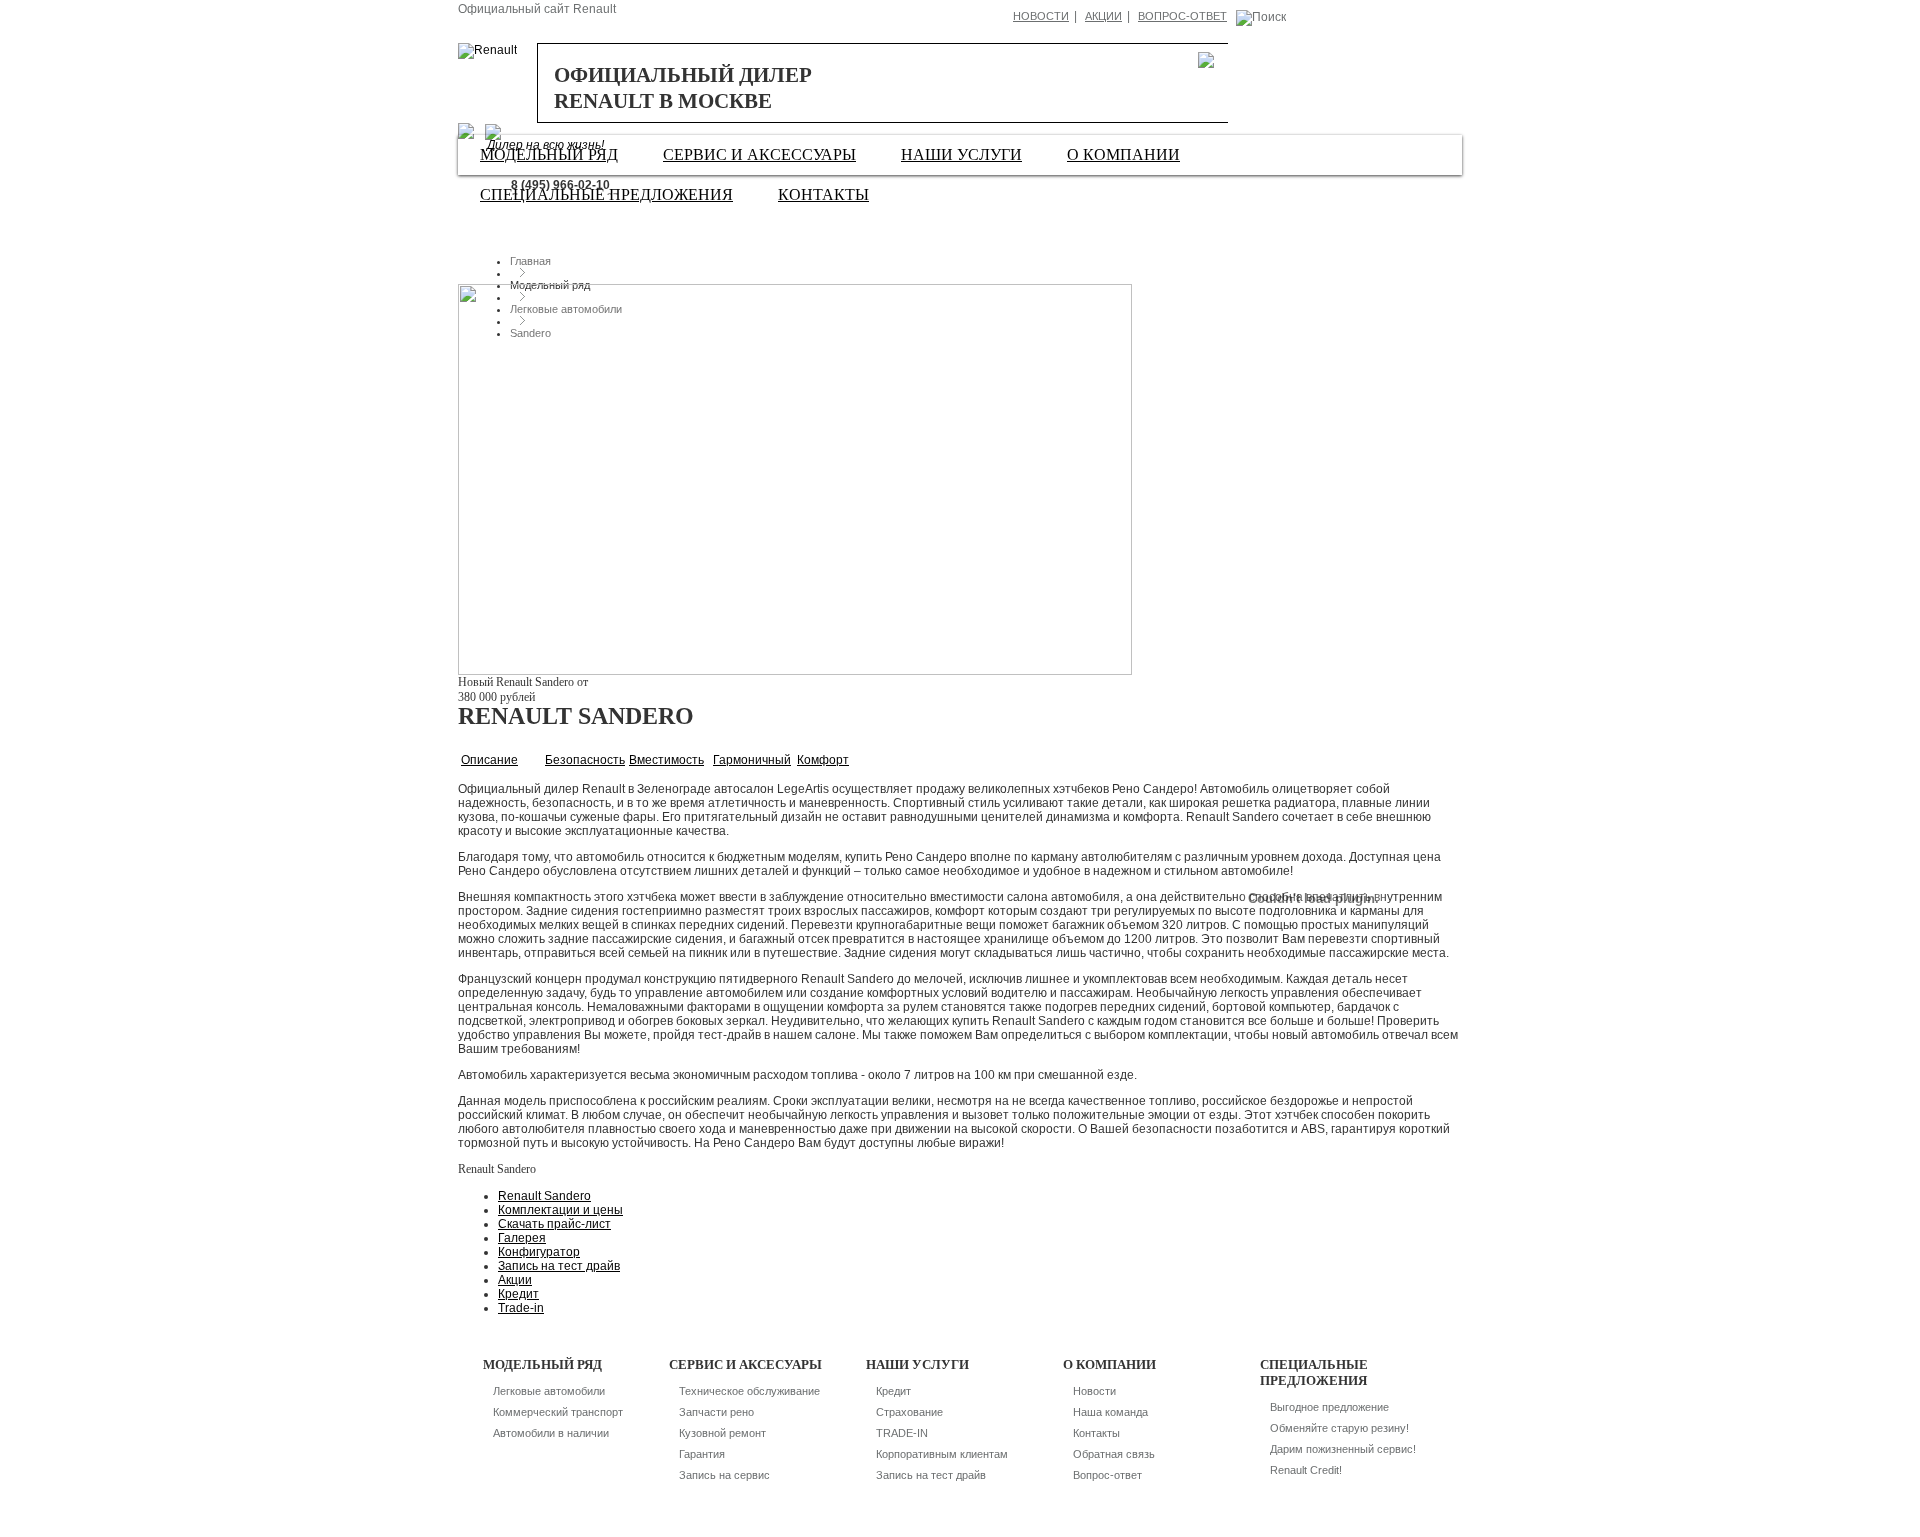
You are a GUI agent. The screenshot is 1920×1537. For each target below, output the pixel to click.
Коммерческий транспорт (558, 1412)
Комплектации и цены (560, 1210)
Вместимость (666, 760)
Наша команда (1110, 1412)
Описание (489, 760)
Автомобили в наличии (551, 1433)
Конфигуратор (539, 1252)
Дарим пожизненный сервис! (1343, 1449)
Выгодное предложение (1329, 1407)
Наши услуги (961, 154)
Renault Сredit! (1306, 1470)
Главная (530, 261)
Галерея (522, 1238)
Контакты (823, 194)
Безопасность (585, 760)
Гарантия (702, 1454)
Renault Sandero (544, 1196)
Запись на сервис (724, 1475)
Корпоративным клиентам (942, 1454)
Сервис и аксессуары (759, 154)
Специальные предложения (606, 194)
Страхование (909, 1412)
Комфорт (823, 760)
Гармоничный (752, 760)
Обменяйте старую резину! (1339, 1428)
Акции (1103, 16)
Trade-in (521, 1308)
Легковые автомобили (549, 1391)
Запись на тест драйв (559, 1266)
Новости (1041, 16)
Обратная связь (1114, 1454)
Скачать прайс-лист (554, 1224)
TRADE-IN (902, 1433)
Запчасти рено (716, 1412)
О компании (1123, 154)
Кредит (518, 1294)
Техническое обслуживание (749, 1391)
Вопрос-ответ (1182, 16)
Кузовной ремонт (722, 1433)
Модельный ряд (549, 154)
